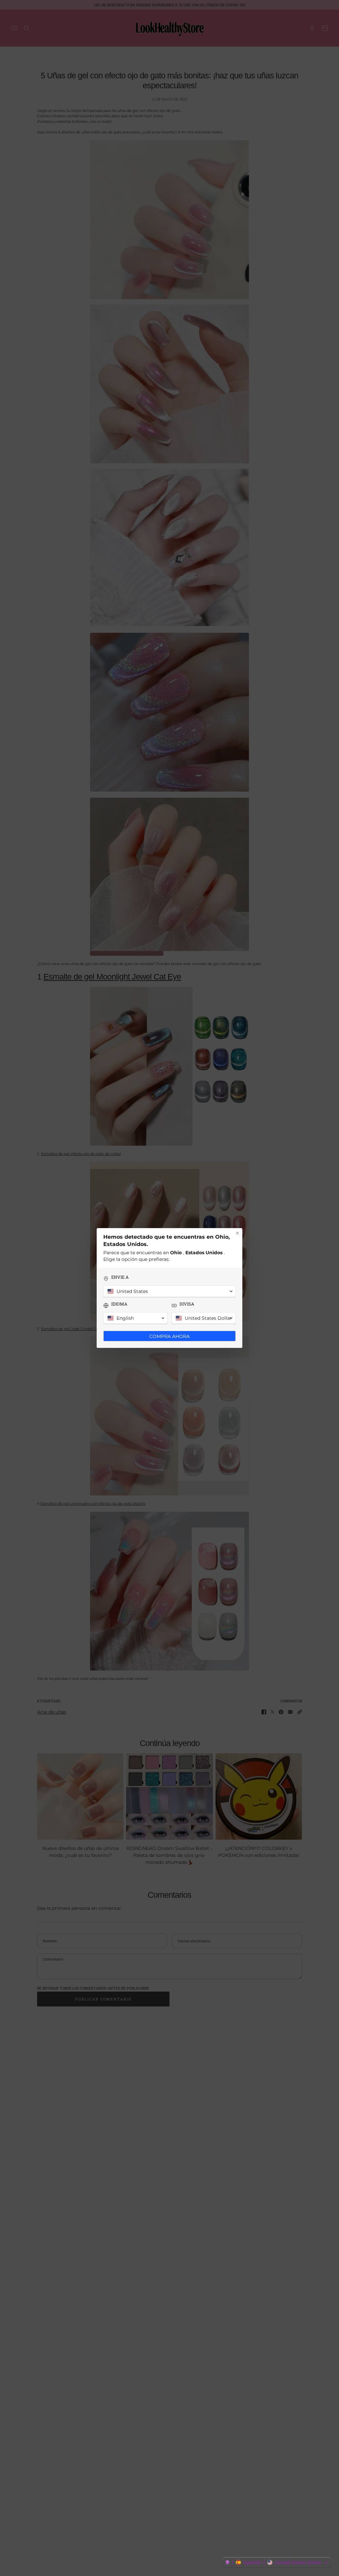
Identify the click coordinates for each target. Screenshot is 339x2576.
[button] (277, 2562)
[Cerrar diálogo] (237, 1233)
